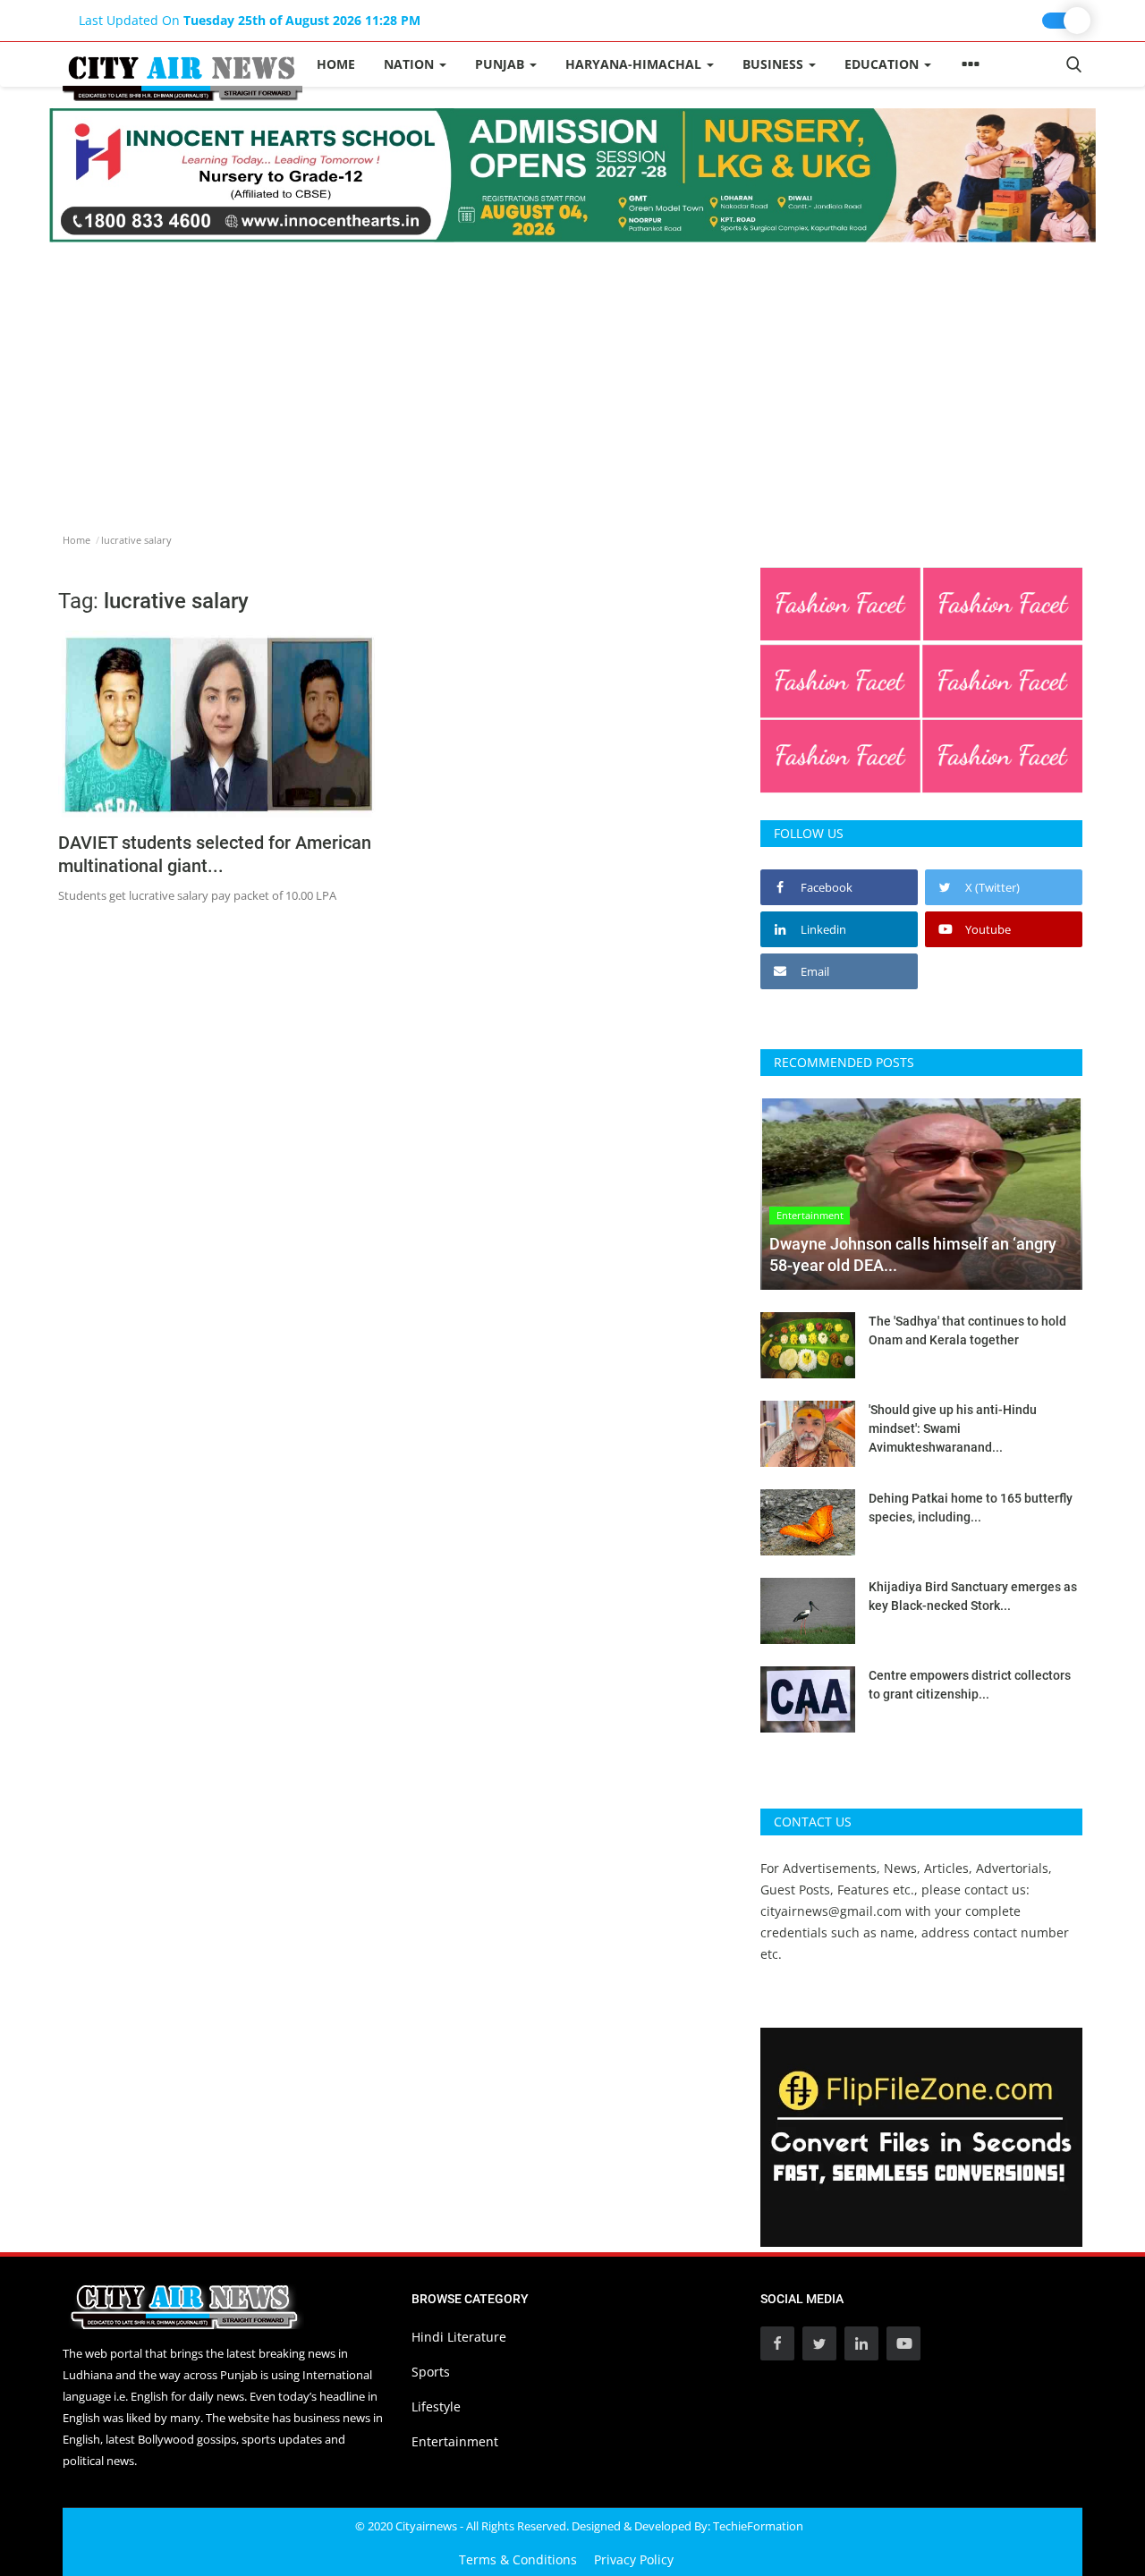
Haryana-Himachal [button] (635, 64)
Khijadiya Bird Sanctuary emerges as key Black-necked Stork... (973, 1596)
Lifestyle (436, 2407)
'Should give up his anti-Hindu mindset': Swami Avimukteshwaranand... (953, 1428)
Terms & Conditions (518, 2559)
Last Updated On (250, 20)
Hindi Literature (459, 2337)
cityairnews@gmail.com (831, 1911)
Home (336, 64)
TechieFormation (758, 2526)
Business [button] (775, 64)
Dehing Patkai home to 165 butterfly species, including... (971, 1508)
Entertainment (455, 2441)
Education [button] (883, 64)
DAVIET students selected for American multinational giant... (215, 854)
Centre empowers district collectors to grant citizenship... (970, 1685)
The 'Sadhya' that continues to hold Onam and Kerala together (967, 1330)
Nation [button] (411, 64)
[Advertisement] (572, 377)
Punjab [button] (501, 64)
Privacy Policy (634, 2559)
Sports (431, 2372)
